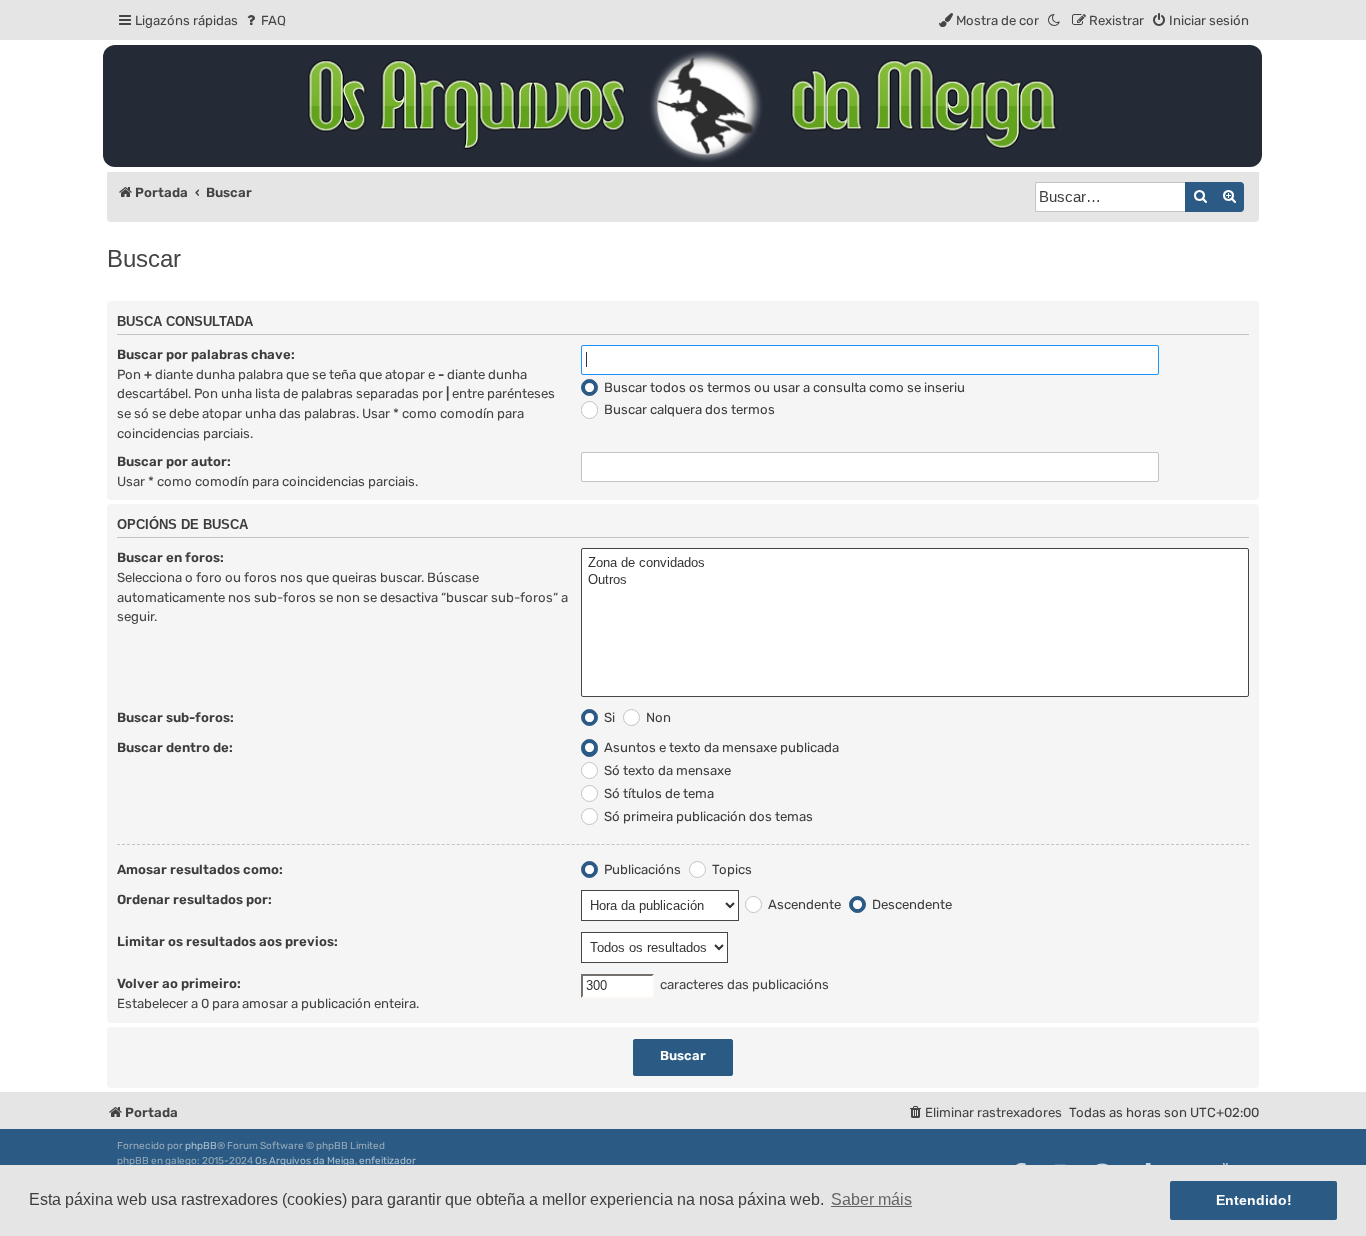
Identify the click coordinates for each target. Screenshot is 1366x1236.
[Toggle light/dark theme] (1055, 20)
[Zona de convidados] (915, 563)
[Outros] (915, 580)
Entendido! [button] (1254, 1200)
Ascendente (803, 904)
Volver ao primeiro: (179, 983)
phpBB (201, 1146)
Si (608, 717)
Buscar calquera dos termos (688, 409)
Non (657, 717)
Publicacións (641, 869)
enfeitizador (387, 1161)
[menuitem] (264, 20)
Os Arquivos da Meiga (305, 1161)
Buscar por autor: (174, 461)
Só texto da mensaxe (666, 770)
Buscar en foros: (170, 557)
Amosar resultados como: (200, 869)
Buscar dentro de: (175, 747)
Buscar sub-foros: (175, 717)
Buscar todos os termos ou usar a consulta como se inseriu (783, 387)
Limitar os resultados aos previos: (227, 941)
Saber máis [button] (871, 1199)
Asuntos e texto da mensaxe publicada (720, 747)
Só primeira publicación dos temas (707, 816)
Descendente (910, 904)
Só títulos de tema (657, 793)
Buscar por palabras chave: (206, 354)
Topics (730, 869)
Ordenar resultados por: (194, 899)
